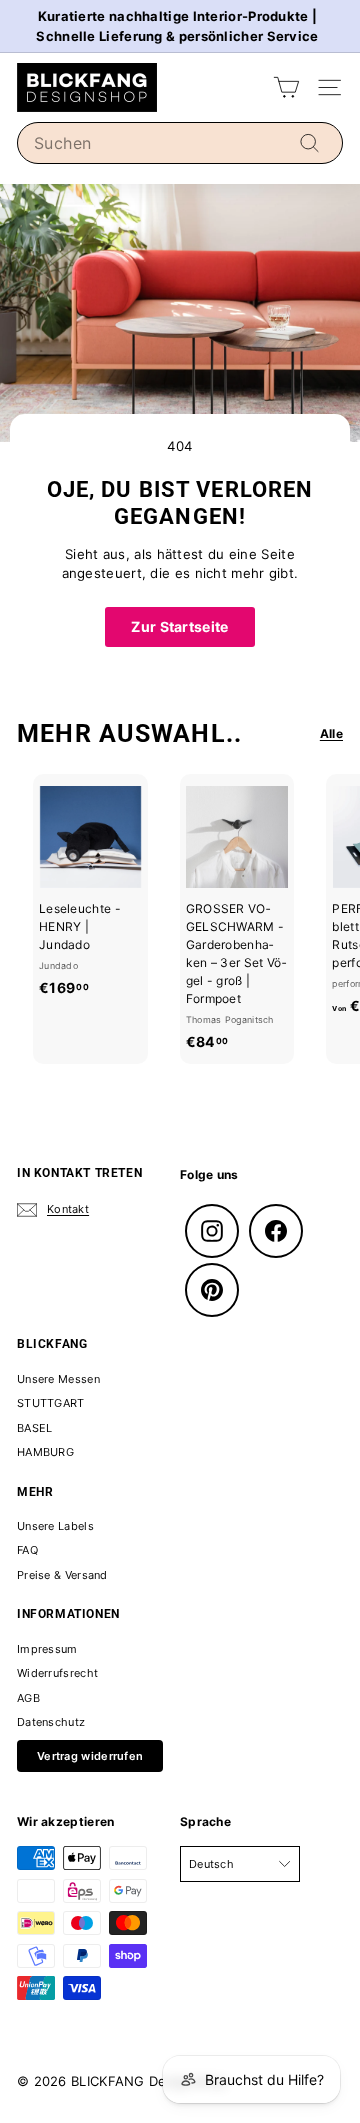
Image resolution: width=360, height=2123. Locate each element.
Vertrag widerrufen (90, 1756)
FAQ (27, 1550)
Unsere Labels (55, 1526)
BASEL (35, 1428)
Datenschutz (51, 1722)
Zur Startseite (179, 626)
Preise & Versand (62, 1575)
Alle (331, 733)
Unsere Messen (58, 1379)
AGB (28, 1698)
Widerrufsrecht (57, 1673)
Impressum (47, 1649)
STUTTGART (51, 1403)
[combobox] (180, 143)
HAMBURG (45, 1452)
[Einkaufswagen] (286, 87)
